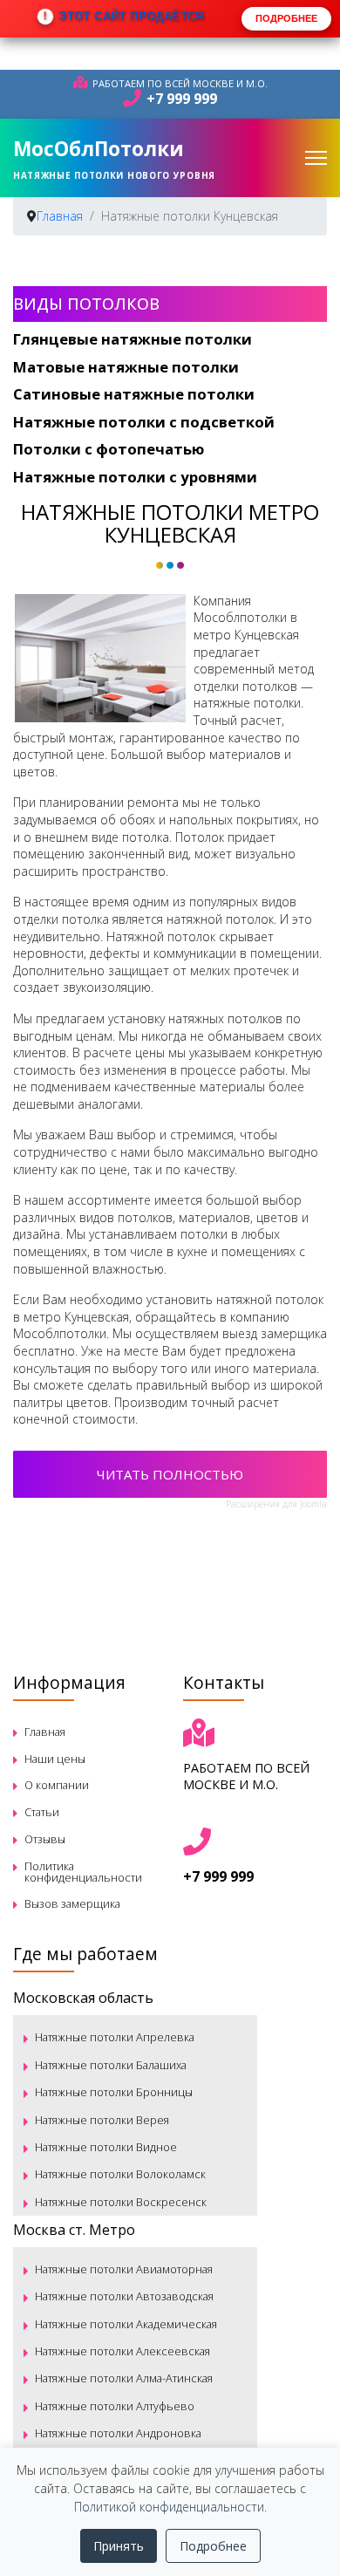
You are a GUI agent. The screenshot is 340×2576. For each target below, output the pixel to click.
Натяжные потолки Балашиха (111, 2065)
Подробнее (213, 2546)
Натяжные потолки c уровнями (135, 477)
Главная (45, 1732)
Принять (119, 2546)
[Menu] (316, 158)
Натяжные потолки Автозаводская (124, 2296)
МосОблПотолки (99, 149)
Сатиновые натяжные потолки (134, 394)
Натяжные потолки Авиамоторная (124, 2269)
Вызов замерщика (72, 1903)
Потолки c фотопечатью (109, 449)
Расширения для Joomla (276, 1504)
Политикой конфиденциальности (169, 2507)
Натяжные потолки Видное (106, 2147)
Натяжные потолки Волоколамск (120, 2174)
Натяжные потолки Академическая (126, 2324)
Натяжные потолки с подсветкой (144, 422)
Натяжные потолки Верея (102, 2120)
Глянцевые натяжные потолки (133, 339)
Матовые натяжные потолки (126, 367)
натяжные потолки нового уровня (114, 175)
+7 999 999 (182, 99)
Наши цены (55, 1759)
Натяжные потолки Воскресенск (121, 2202)
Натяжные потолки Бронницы (114, 2092)
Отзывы (45, 1839)
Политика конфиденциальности (83, 1872)
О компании (57, 1785)
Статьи (42, 1812)
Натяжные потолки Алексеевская (122, 2351)
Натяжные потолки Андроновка (118, 2433)
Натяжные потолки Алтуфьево (115, 2406)
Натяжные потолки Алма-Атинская (124, 2378)
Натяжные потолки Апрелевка (115, 2037)
